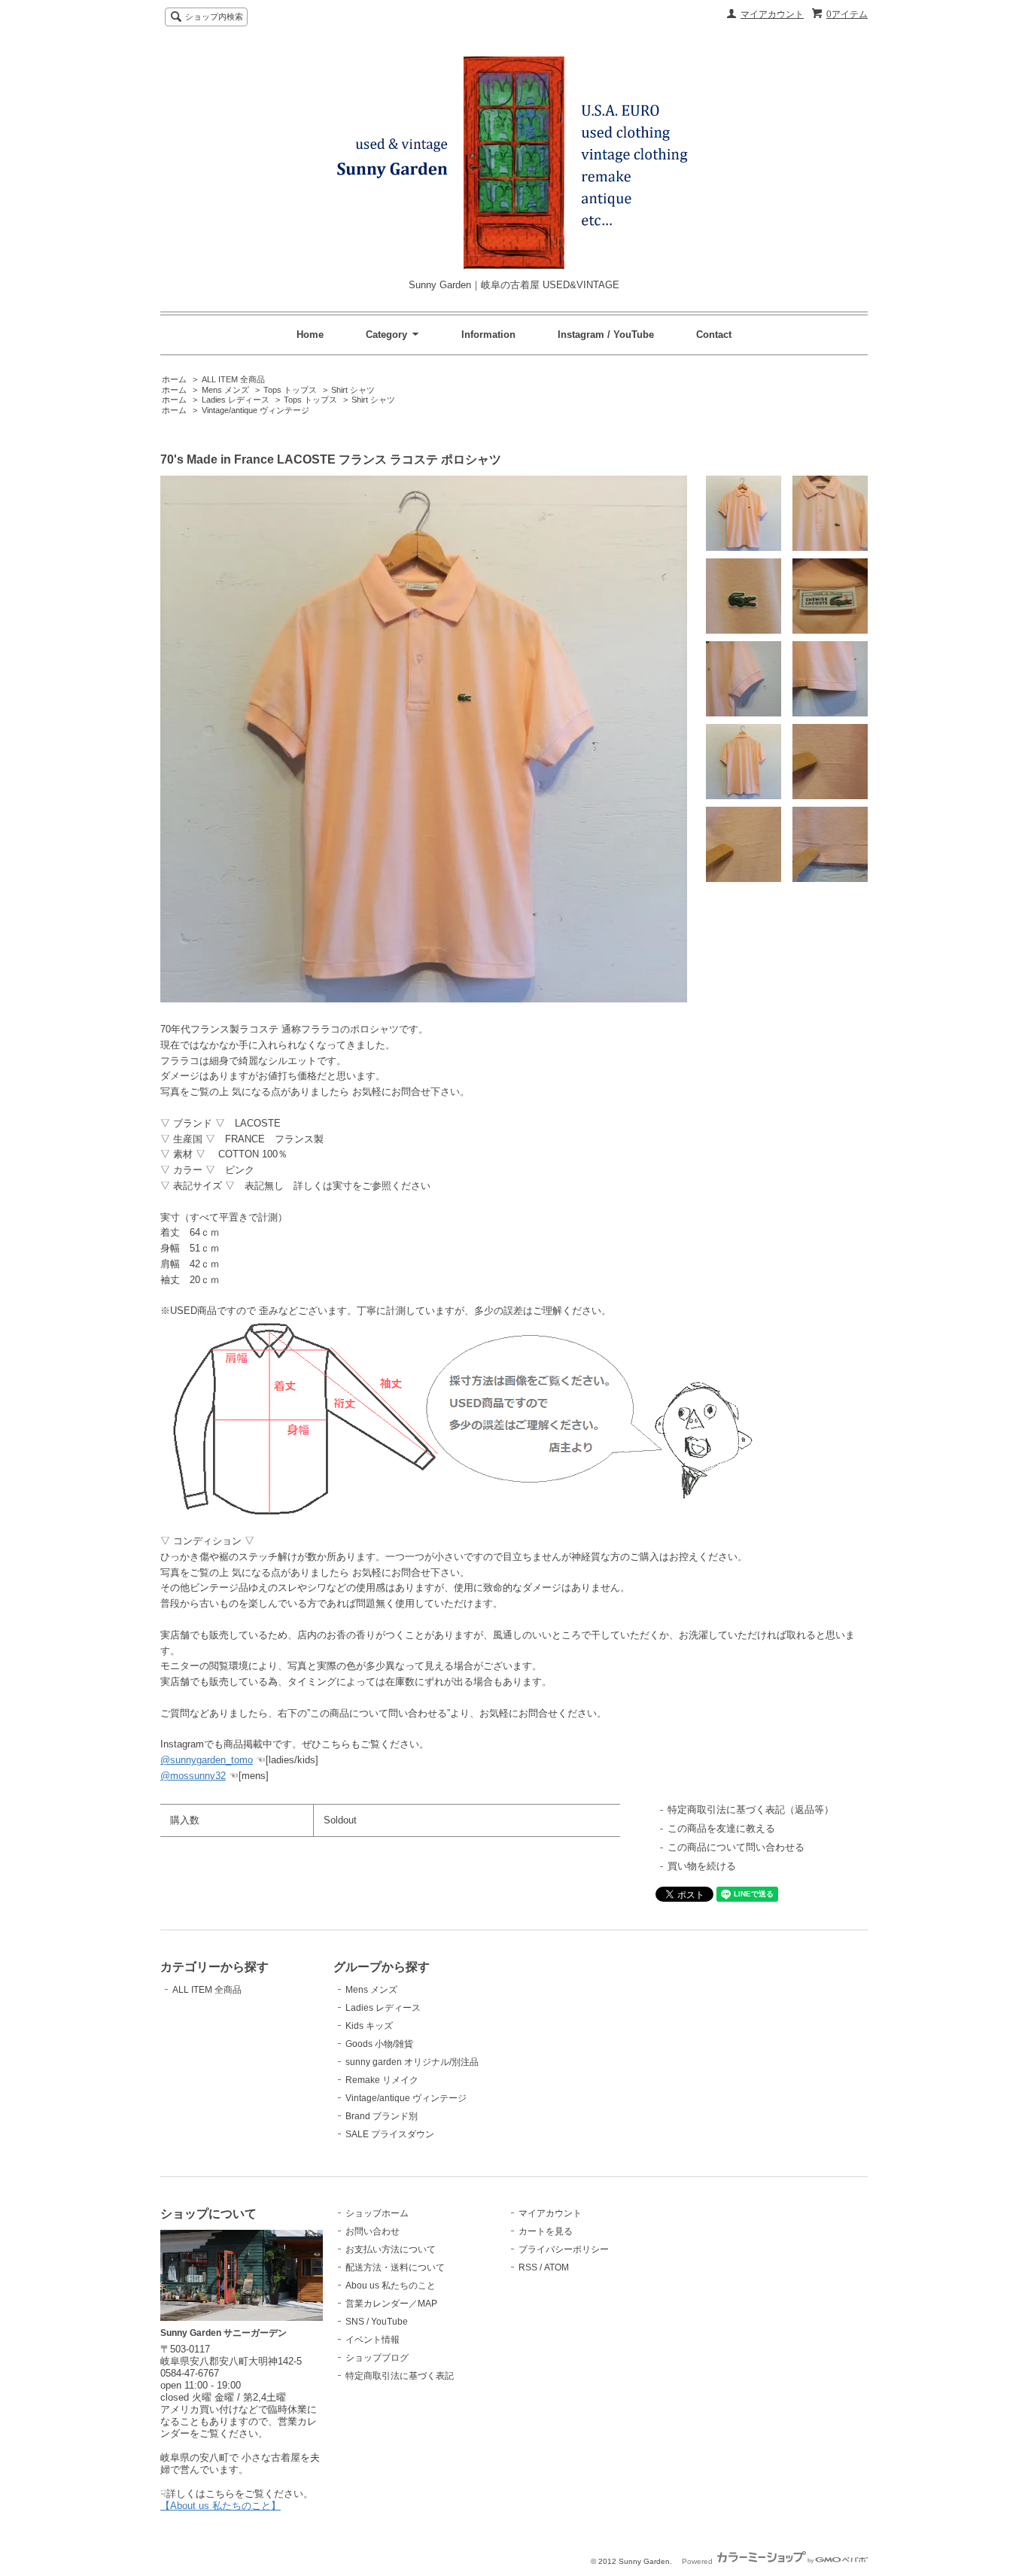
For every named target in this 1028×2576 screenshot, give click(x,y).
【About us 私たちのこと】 (221, 2506)
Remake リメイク (382, 2080)
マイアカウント (772, 14)
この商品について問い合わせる (736, 1847)
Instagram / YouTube (606, 335)
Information (488, 335)
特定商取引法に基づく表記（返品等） (751, 1810)
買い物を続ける (702, 1866)
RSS (528, 2267)
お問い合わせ (373, 2231)
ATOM (557, 2267)
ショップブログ (377, 2358)
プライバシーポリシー (564, 2249)
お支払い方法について (391, 2249)
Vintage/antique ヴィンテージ (255, 410)
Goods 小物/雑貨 (379, 2044)
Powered (698, 2561)
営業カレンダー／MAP (391, 2304)
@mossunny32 (193, 1776)
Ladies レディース (236, 400)
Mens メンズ (225, 390)
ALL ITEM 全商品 (233, 379)
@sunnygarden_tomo (207, 1760)
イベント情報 (373, 2340)
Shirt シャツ (353, 390)
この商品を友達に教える (721, 1828)
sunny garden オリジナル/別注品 (412, 2062)
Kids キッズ (369, 2026)
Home (310, 335)
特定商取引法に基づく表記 (400, 2376)
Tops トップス (290, 390)
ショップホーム (377, 2213)
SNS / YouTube (377, 2322)
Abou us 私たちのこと (391, 2286)
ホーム (174, 379)
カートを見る (546, 2231)
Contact (714, 335)
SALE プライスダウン (390, 2134)
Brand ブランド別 (382, 2116)
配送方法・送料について (395, 2267)
